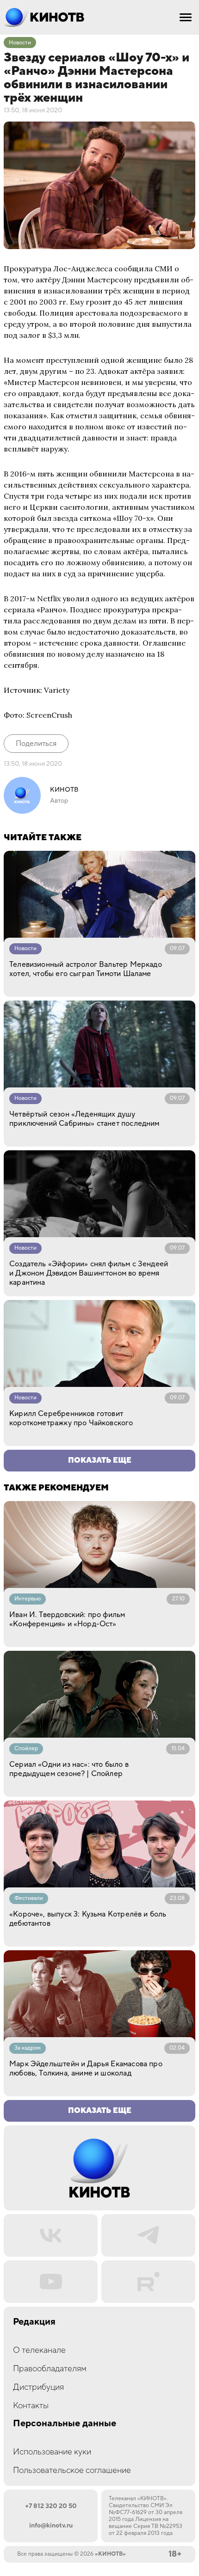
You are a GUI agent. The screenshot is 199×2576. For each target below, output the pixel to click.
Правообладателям (50, 2369)
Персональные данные (65, 2424)
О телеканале (39, 2350)
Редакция (34, 2322)
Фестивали (29, 1898)
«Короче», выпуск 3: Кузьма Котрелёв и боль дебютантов (88, 1919)
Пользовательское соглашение (72, 2470)
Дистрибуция (38, 2387)
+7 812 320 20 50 (51, 2506)
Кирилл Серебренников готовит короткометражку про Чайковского (71, 1418)
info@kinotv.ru (51, 2526)
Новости (20, 43)
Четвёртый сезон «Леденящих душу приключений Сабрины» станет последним (84, 1119)
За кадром (28, 2048)
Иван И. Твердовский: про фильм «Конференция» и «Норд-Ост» (67, 1619)
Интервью (28, 1599)
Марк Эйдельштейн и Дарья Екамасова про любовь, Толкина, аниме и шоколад (86, 2069)
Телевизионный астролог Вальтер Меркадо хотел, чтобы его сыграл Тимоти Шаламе (86, 969)
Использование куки (52, 2452)
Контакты (31, 2406)
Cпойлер (26, 1749)
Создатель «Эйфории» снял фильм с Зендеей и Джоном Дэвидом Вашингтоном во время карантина (89, 1273)
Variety (57, 690)
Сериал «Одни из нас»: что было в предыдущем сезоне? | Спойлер (69, 1769)
